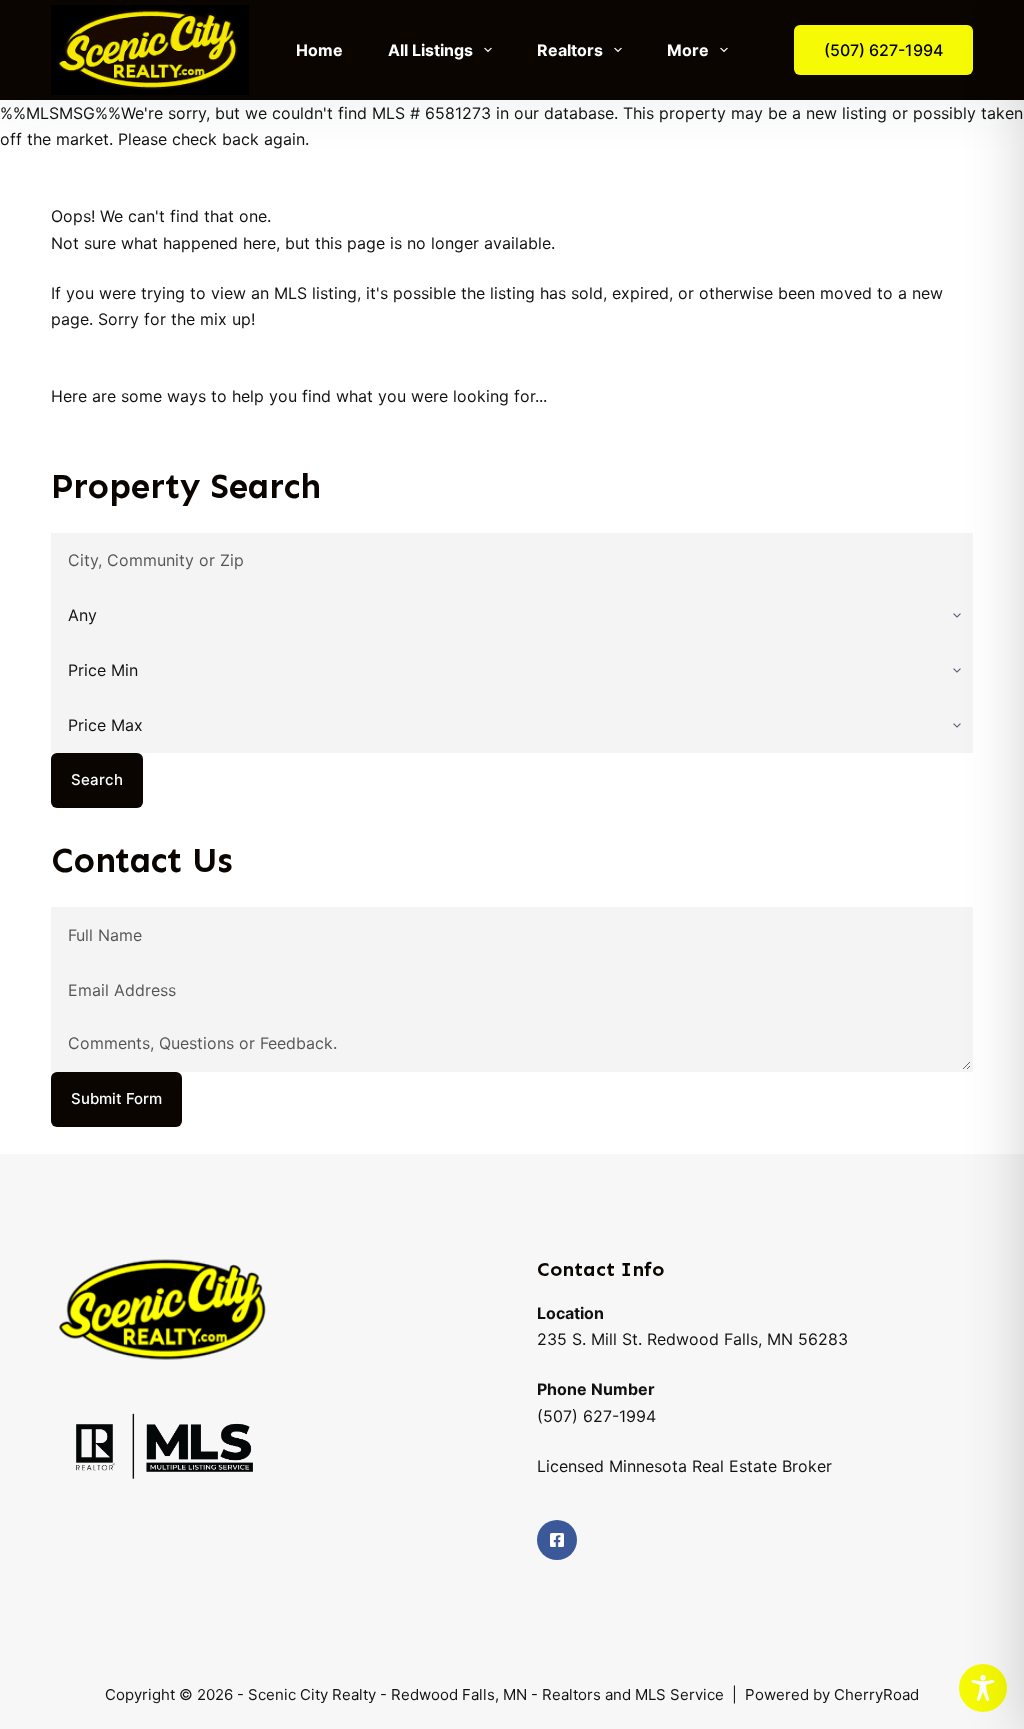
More (688, 50)
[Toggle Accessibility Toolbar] (983, 1688)
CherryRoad (874, 1694)
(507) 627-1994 (883, 50)
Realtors (570, 50)
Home (319, 50)
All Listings (430, 50)
